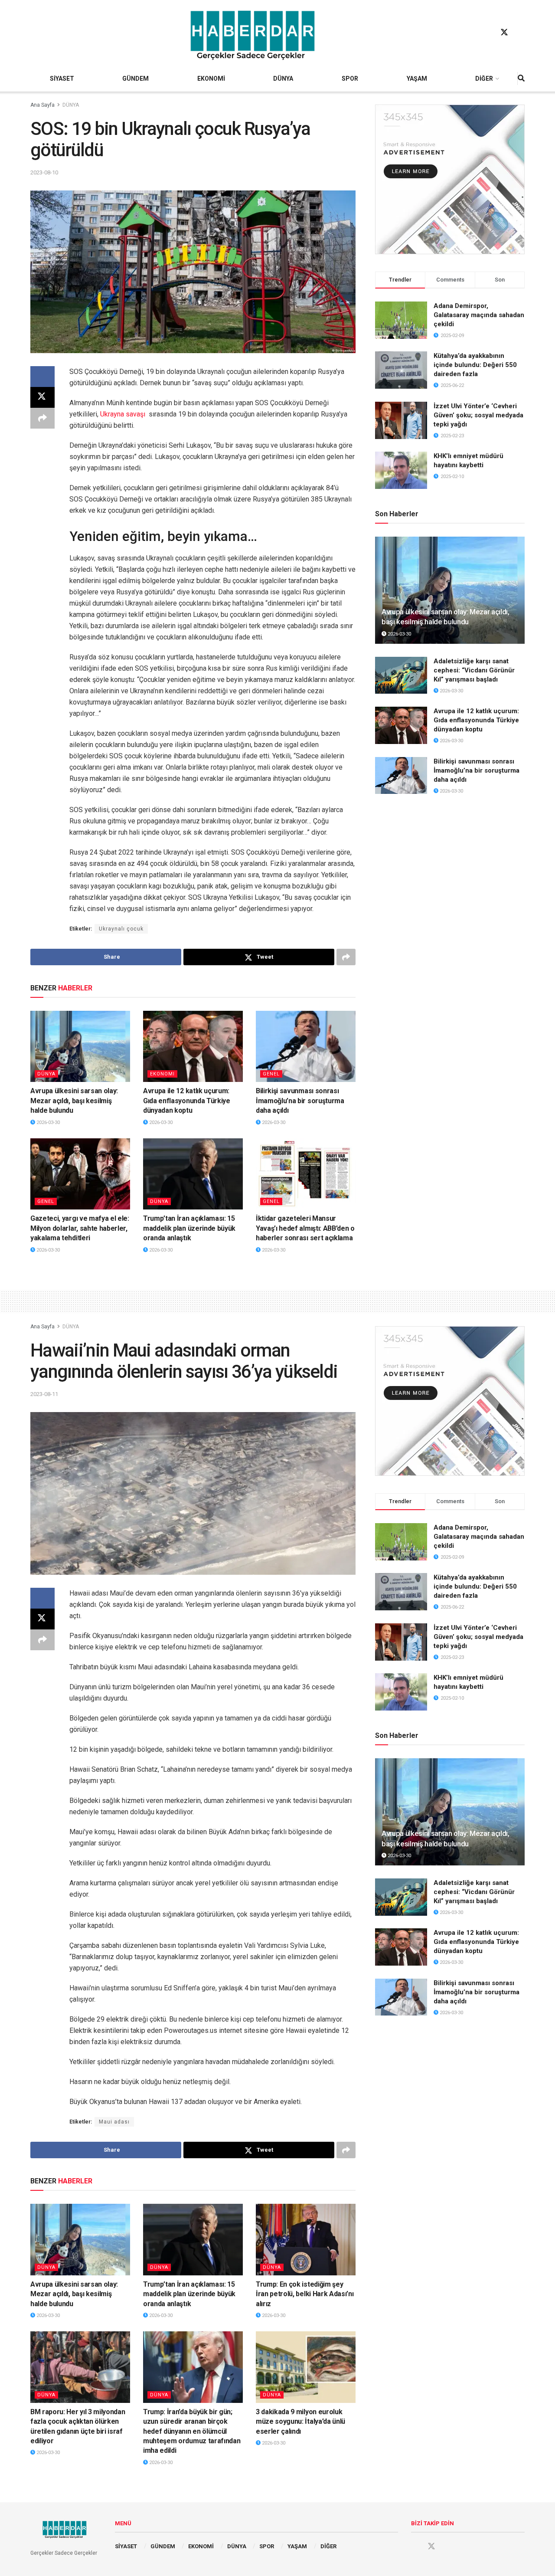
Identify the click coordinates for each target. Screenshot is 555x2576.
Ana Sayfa (42, 105)
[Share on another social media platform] (42, 418)
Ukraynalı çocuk (121, 929)
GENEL (271, 1074)
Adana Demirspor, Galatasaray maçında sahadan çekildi (479, 315)
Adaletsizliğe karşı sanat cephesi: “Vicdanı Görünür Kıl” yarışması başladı (474, 670)
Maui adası (114, 2122)
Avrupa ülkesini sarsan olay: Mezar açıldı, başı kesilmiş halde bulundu (74, 1101)
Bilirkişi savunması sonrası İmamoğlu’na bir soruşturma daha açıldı (300, 1101)
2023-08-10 (44, 172)
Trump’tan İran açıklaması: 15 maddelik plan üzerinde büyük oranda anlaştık (189, 1228)
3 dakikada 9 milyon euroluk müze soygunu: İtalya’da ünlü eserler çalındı (300, 2422)
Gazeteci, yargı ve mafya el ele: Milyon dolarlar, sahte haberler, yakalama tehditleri (80, 1228)
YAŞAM (417, 79)
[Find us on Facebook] (488, 33)
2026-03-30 (47, 1122)
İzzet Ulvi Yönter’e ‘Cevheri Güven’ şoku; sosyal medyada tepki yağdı (478, 415)
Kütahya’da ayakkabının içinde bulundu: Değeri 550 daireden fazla (475, 365)
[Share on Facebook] (42, 377)
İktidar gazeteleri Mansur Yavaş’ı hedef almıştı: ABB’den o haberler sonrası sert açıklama (305, 1228)
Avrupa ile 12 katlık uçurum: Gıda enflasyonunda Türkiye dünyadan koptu (187, 1101)
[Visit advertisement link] (450, 179)
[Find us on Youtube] (521, 33)
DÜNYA (283, 79)
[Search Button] (521, 79)
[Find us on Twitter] (504, 33)
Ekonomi (162, 1074)
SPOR (350, 79)
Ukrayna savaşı (123, 414)
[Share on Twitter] (42, 397)
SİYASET (62, 79)
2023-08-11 (44, 1394)
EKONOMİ (211, 79)
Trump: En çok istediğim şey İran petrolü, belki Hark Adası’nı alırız (305, 2294)
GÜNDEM (135, 79)
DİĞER (484, 79)
